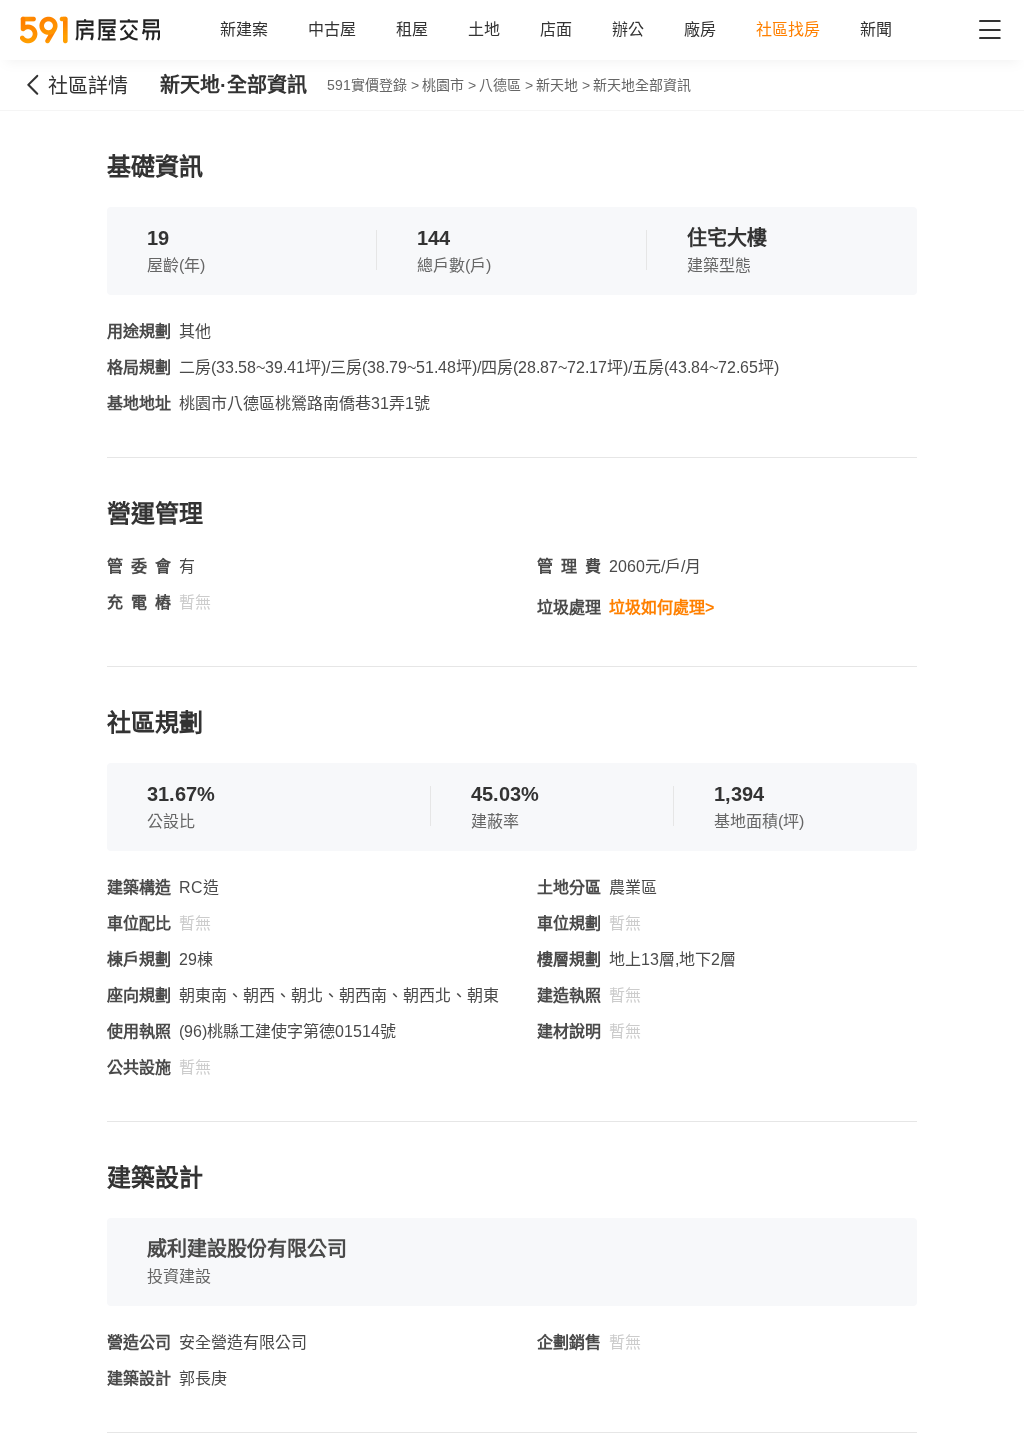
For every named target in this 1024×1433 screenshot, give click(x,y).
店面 (556, 29)
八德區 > (506, 85)
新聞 (876, 29)
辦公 (628, 29)
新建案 (244, 29)
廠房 (700, 29)
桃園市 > (449, 85)
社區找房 (788, 29)
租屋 (412, 29)
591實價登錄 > (373, 85)
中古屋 (332, 29)
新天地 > (563, 85)
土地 (484, 29)
